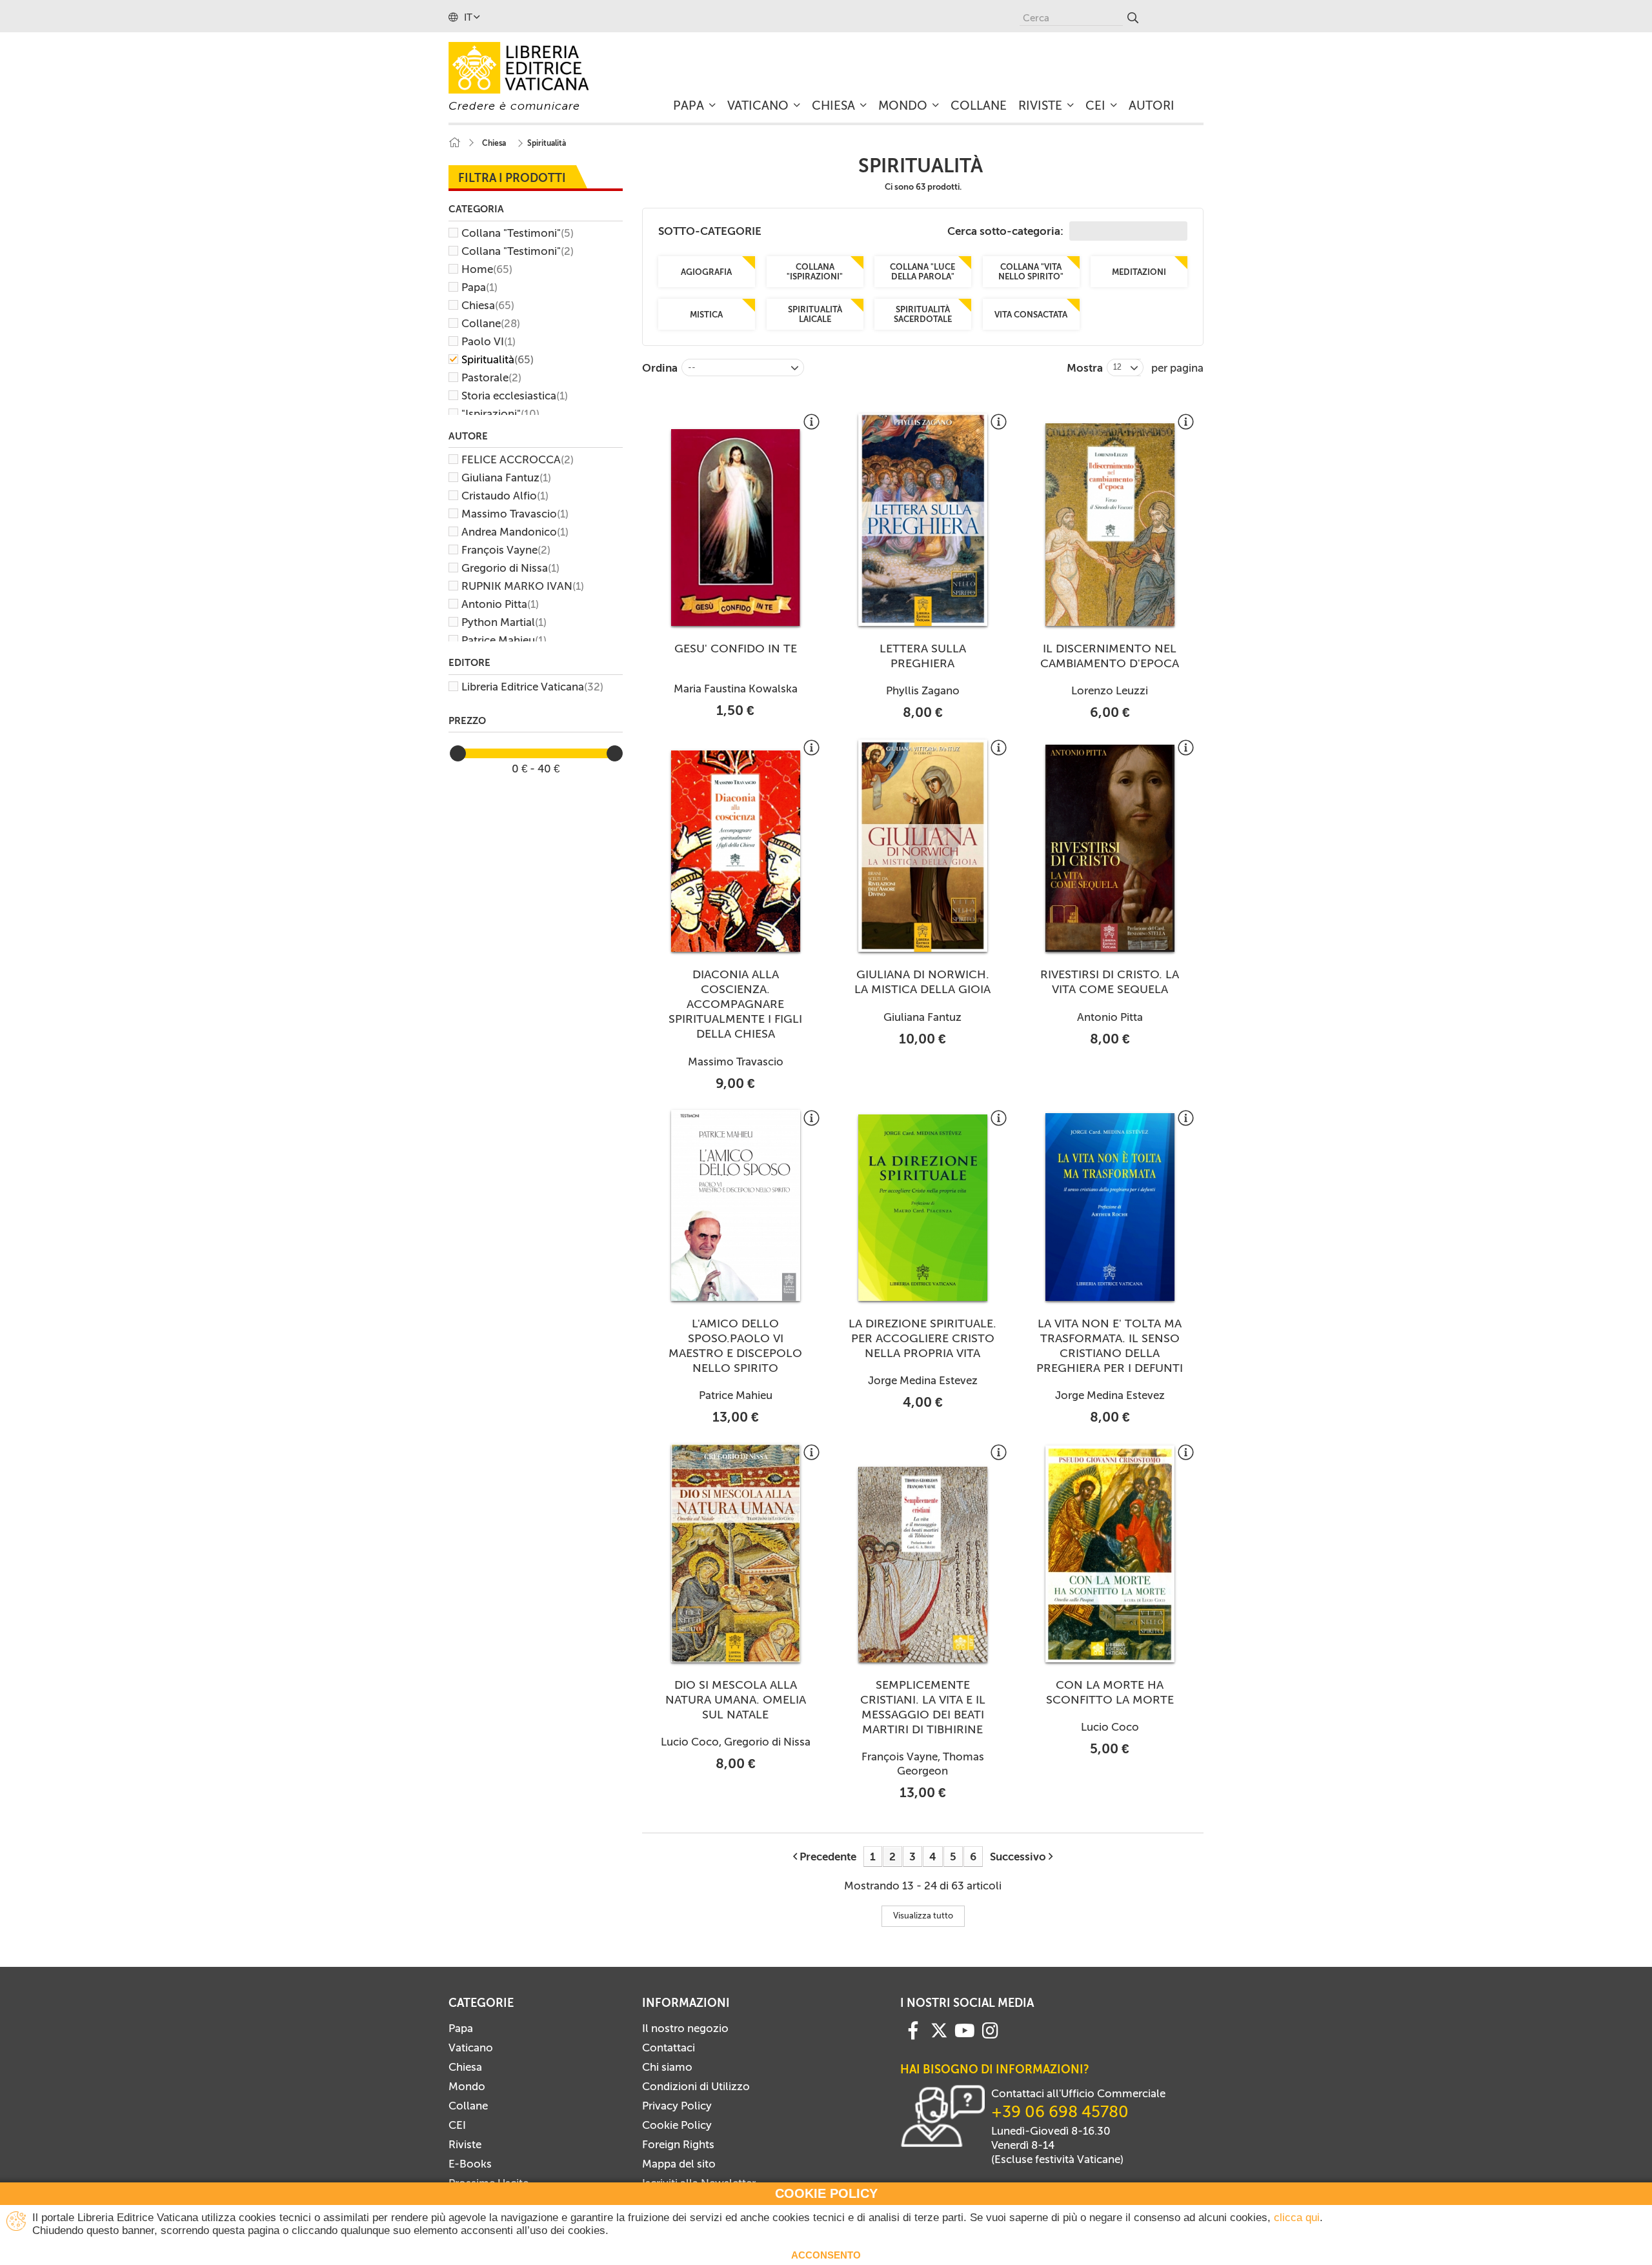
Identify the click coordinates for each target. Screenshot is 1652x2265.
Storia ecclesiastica (515, 396)
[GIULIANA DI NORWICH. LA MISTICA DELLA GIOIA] (923, 846)
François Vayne (506, 550)
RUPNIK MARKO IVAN (523, 586)
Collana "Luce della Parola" (922, 272)
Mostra (1085, 368)
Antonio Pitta (500, 604)
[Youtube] (965, 2029)
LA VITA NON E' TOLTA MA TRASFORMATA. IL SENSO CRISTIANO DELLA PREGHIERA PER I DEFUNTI (1110, 1346)
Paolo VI (489, 341)
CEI (457, 2125)
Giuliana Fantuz (506, 478)
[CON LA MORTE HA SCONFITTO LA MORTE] (1110, 1554)
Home (487, 269)
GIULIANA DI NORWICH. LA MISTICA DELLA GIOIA (922, 982)
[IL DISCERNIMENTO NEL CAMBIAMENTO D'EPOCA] (1110, 525)
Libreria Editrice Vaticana (532, 687)
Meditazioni (1139, 272)
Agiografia (706, 272)
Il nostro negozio (685, 2028)
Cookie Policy (677, 2125)
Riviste (465, 2144)
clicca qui (1297, 2218)
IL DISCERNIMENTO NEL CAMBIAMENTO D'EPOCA (1110, 656)
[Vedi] (811, 427)
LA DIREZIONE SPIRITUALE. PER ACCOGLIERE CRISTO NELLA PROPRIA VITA (922, 1338)
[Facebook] (913, 2029)
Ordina (660, 368)
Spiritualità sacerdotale (923, 314)
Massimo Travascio (515, 514)
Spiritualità (498, 359)
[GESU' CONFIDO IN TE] (736, 528)
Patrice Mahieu (504, 640)
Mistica (706, 315)
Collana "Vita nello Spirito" (1031, 272)
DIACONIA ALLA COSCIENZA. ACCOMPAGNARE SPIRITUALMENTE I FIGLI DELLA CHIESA (735, 1004)
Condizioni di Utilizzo (696, 2086)
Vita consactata (1031, 315)
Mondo (467, 2086)
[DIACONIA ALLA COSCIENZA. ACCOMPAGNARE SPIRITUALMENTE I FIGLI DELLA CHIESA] (736, 851)
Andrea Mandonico (515, 532)
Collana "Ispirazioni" (815, 272)
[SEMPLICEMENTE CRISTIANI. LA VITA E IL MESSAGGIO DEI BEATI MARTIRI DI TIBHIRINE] (923, 1564)
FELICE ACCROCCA (518, 459)
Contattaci (669, 2048)
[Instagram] (990, 2029)
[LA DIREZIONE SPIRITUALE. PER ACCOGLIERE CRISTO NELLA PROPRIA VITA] (923, 1208)
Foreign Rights (678, 2144)
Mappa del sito (679, 2164)
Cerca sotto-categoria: (1007, 231)
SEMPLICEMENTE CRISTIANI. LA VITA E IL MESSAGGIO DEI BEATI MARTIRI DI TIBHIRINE (923, 1707)
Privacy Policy (677, 2106)
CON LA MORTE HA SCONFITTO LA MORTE (1110, 1692)
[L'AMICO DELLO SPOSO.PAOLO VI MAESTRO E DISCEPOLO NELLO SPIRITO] (736, 1205)
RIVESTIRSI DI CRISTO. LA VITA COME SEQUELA (1110, 982)
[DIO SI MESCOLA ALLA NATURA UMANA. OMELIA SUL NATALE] (736, 1553)
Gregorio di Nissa (510, 568)
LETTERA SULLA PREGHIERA (923, 656)
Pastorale (491, 377)
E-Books (470, 2164)
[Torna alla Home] (454, 143)
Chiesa (488, 305)
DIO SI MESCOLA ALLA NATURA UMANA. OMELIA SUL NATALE (736, 1700)
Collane (491, 323)
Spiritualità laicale (814, 314)
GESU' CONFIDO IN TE (736, 649)
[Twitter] (939, 2030)
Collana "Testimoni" (518, 233)
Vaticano (471, 2048)
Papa (479, 287)
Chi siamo (667, 2067)
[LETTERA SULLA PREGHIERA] (923, 520)
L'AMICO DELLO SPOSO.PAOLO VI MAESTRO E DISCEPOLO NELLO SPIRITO (735, 1346)
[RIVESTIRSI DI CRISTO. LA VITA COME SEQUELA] (1110, 849)
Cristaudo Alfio (505, 496)
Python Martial (504, 622)
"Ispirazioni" (500, 414)
